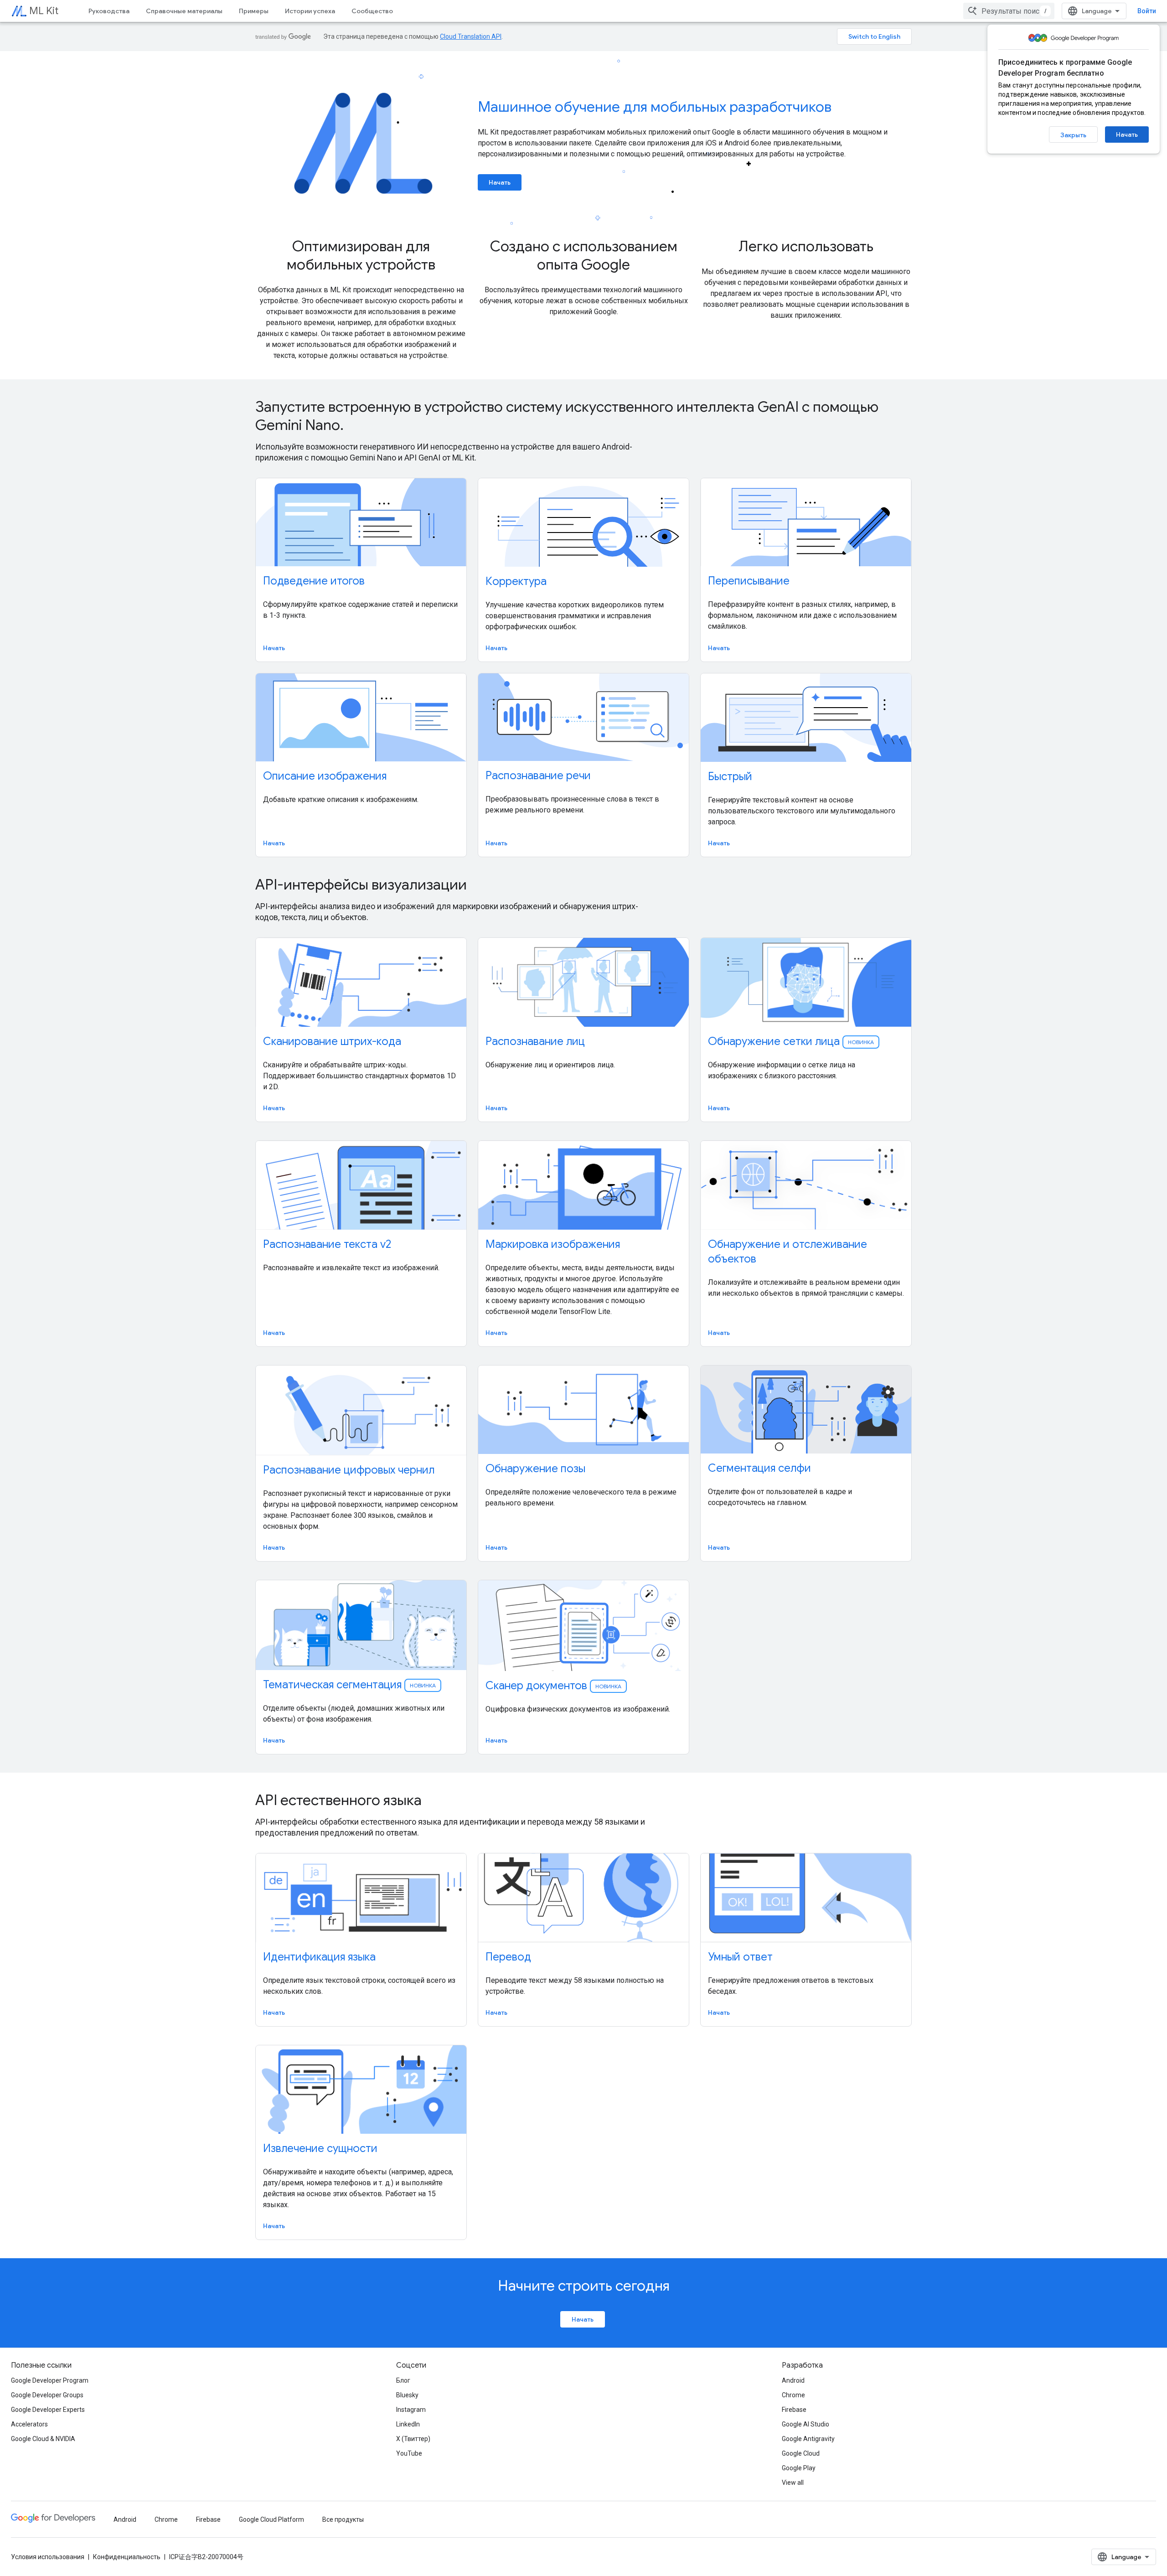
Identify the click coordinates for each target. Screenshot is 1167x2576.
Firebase (794, 2410)
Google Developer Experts (48, 2410)
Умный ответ (740, 1957)
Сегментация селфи (759, 1468)
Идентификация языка (319, 1957)
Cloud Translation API (471, 36)
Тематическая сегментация (349, 1685)
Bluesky (407, 2395)
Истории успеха (310, 11)
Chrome (793, 2395)
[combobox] (1009, 11)
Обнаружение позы (535, 1469)
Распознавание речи (538, 776)
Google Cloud (801, 2453)
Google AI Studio (806, 2424)
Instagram (411, 2410)
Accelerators (29, 2424)
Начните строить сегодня (584, 2286)
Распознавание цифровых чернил (349, 1470)
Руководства (109, 11)
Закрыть (1073, 135)
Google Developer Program (50, 2380)
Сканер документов (553, 1686)
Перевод (508, 1957)
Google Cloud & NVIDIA (43, 2439)
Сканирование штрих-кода (332, 1041)
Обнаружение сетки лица (791, 1041)
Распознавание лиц (535, 1041)
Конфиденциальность (127, 2557)
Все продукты (343, 2519)
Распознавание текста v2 (327, 1244)
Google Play (799, 2468)
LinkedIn (408, 2424)
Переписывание (749, 581)
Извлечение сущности (320, 2148)
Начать (1127, 134)
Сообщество (372, 11)
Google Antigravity (808, 2439)
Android (793, 2380)
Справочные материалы (184, 11)
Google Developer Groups (47, 2395)
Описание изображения (325, 776)
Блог (403, 2380)
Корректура (516, 581)
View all (793, 2483)
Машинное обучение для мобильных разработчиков (655, 107)
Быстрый (730, 776)
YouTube (409, 2453)
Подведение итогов (314, 581)
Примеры (254, 11)
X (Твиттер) (413, 2439)
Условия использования (48, 2557)
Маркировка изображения (553, 1244)
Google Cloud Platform (271, 2519)
